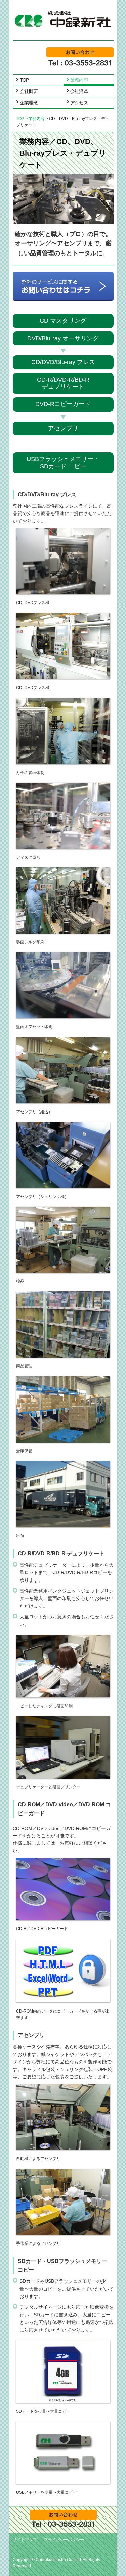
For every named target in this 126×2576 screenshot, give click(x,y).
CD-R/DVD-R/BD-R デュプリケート (63, 383)
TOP (24, 80)
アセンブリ (63, 428)
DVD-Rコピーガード (63, 404)
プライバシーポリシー (64, 2540)
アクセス (79, 103)
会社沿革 (79, 91)
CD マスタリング (63, 321)
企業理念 (29, 103)
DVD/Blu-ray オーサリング (63, 338)
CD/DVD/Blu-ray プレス (63, 362)
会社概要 (29, 91)
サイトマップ (25, 2540)
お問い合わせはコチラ (80, 52)
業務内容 (79, 80)
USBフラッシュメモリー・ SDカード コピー (63, 463)
